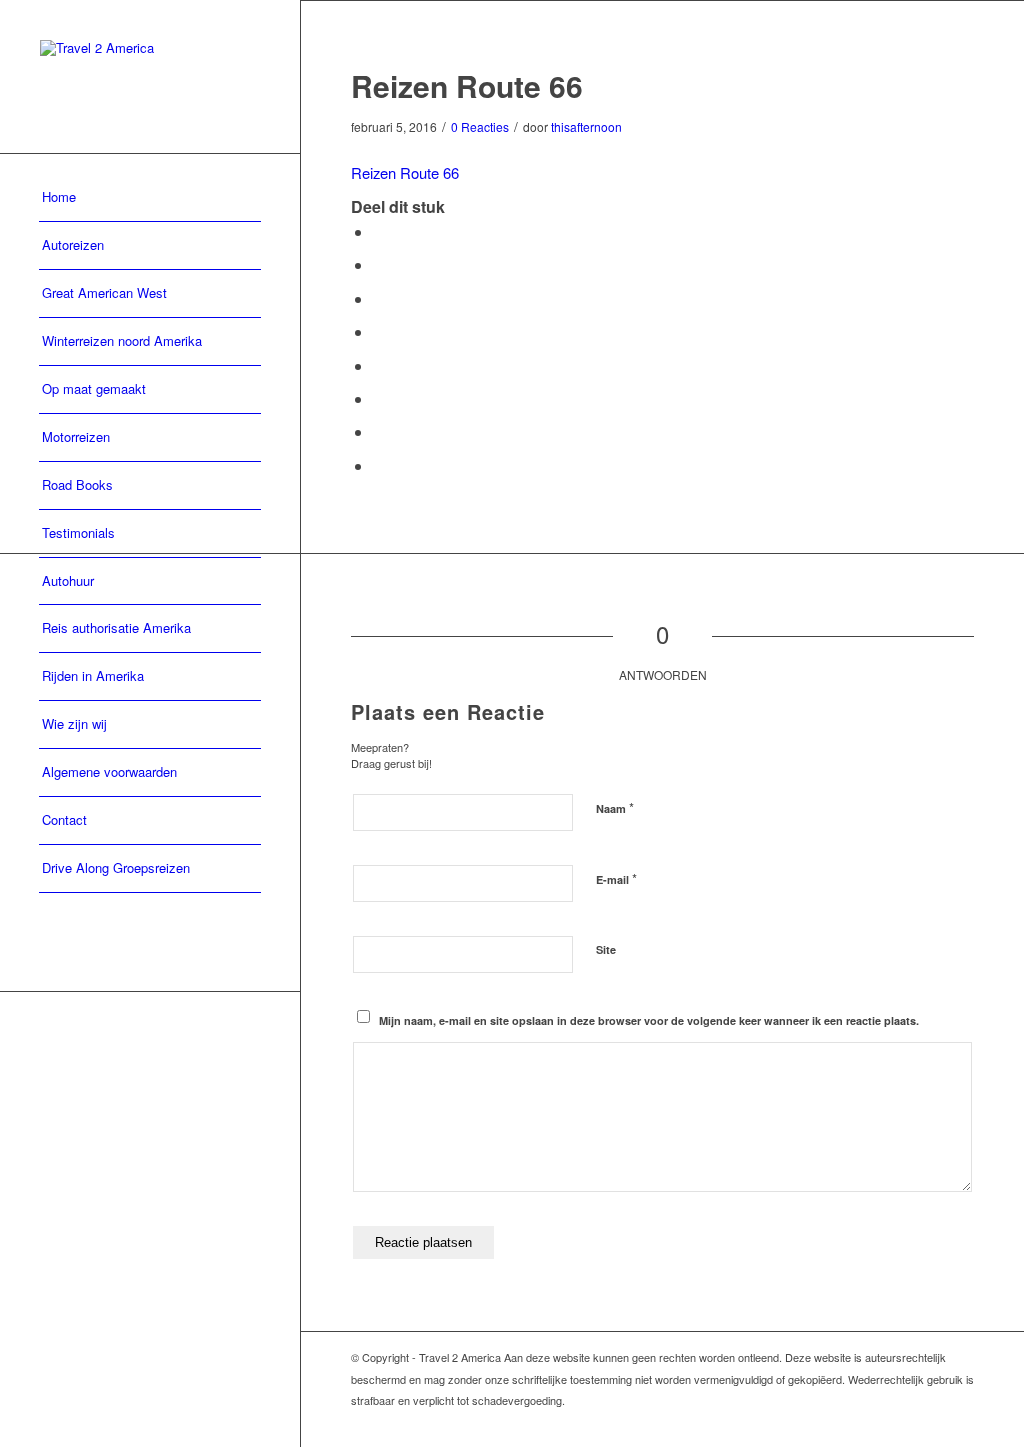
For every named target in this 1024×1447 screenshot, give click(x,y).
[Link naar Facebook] (959, 1422)
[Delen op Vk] (379, 398)
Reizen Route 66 (405, 172)
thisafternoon (586, 126)
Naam (615, 807)
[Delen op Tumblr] (379, 365)
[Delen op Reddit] (379, 431)
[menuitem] (150, 198)
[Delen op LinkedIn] (379, 331)
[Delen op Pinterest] (379, 298)
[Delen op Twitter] (379, 264)
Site (606, 949)
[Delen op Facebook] (379, 231)
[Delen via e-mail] (379, 465)
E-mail (616, 878)
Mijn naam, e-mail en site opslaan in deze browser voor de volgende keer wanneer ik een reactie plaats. (649, 1020)
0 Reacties (480, 126)
